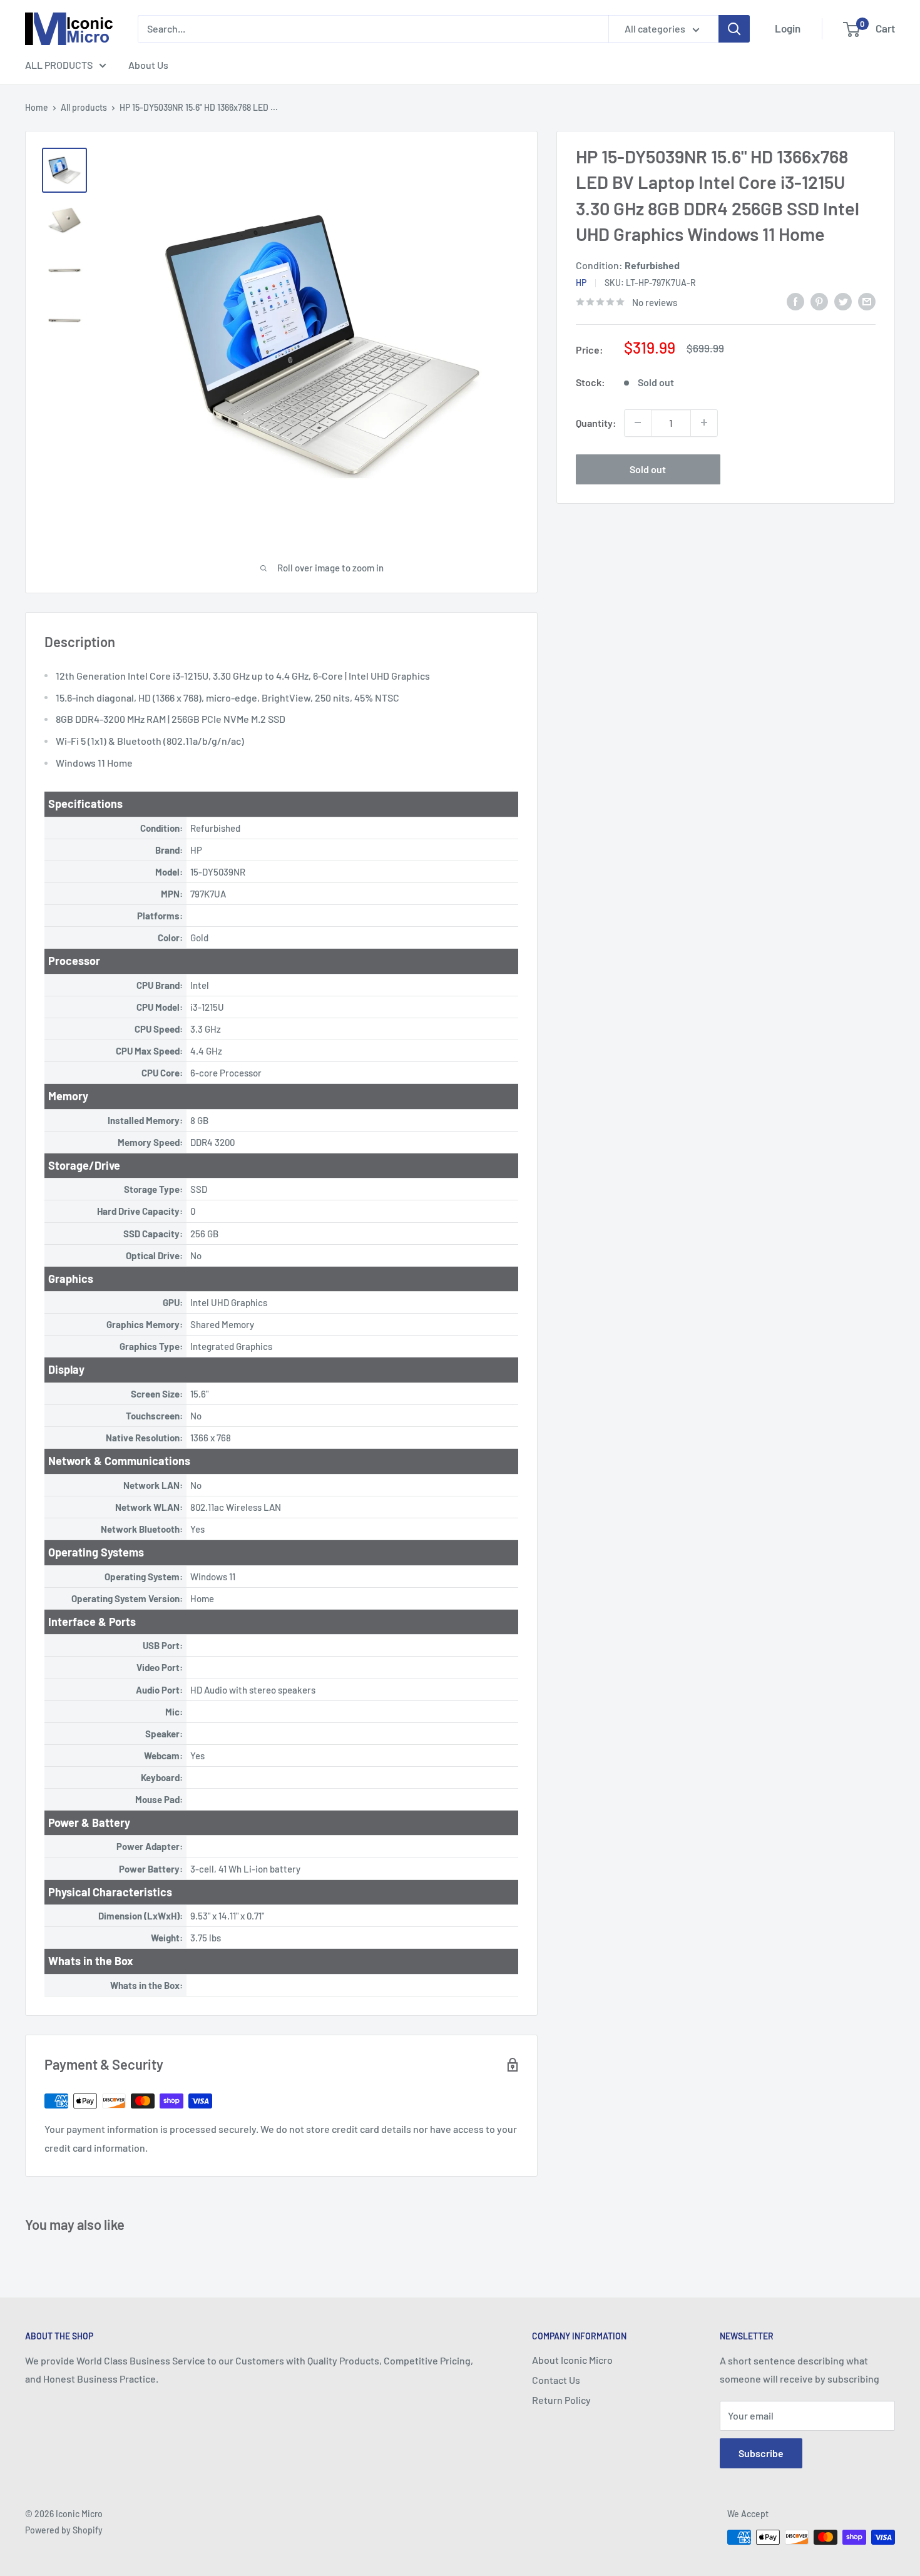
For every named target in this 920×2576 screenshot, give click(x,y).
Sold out (648, 468)
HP (581, 282)
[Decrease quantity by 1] (638, 422)
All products (84, 107)
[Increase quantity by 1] (704, 422)
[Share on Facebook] (795, 301)
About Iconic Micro (572, 2360)
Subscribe (761, 2453)
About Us (148, 65)
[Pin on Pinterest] (819, 301)
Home (37, 107)
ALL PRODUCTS (59, 65)
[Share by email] (867, 301)
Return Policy (561, 2400)
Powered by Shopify (64, 2530)
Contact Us (556, 2380)
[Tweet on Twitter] (843, 301)
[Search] (734, 29)
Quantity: (596, 422)
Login (788, 28)
